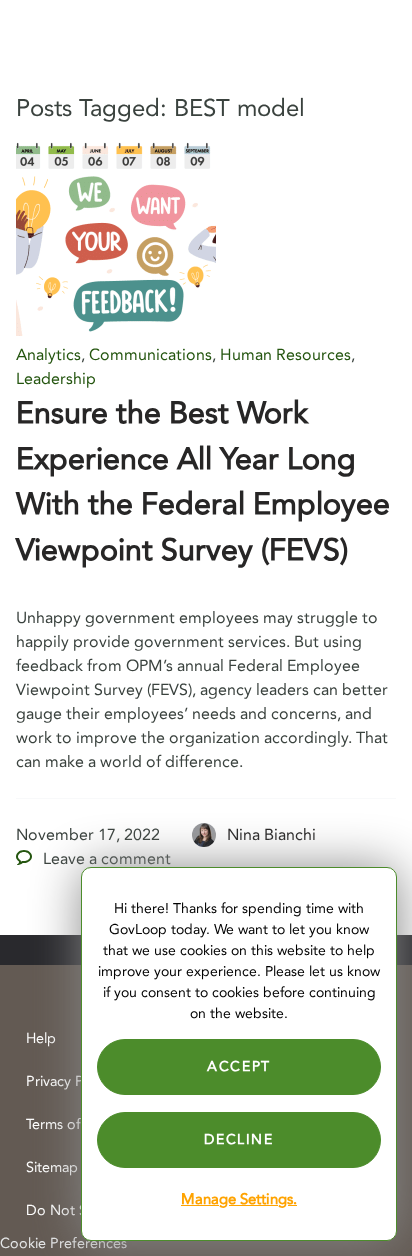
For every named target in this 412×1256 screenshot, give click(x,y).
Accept (239, 1066)
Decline (238, 1139)
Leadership (56, 379)
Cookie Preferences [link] (63, 1243)
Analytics (48, 355)
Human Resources (285, 355)
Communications (150, 355)
